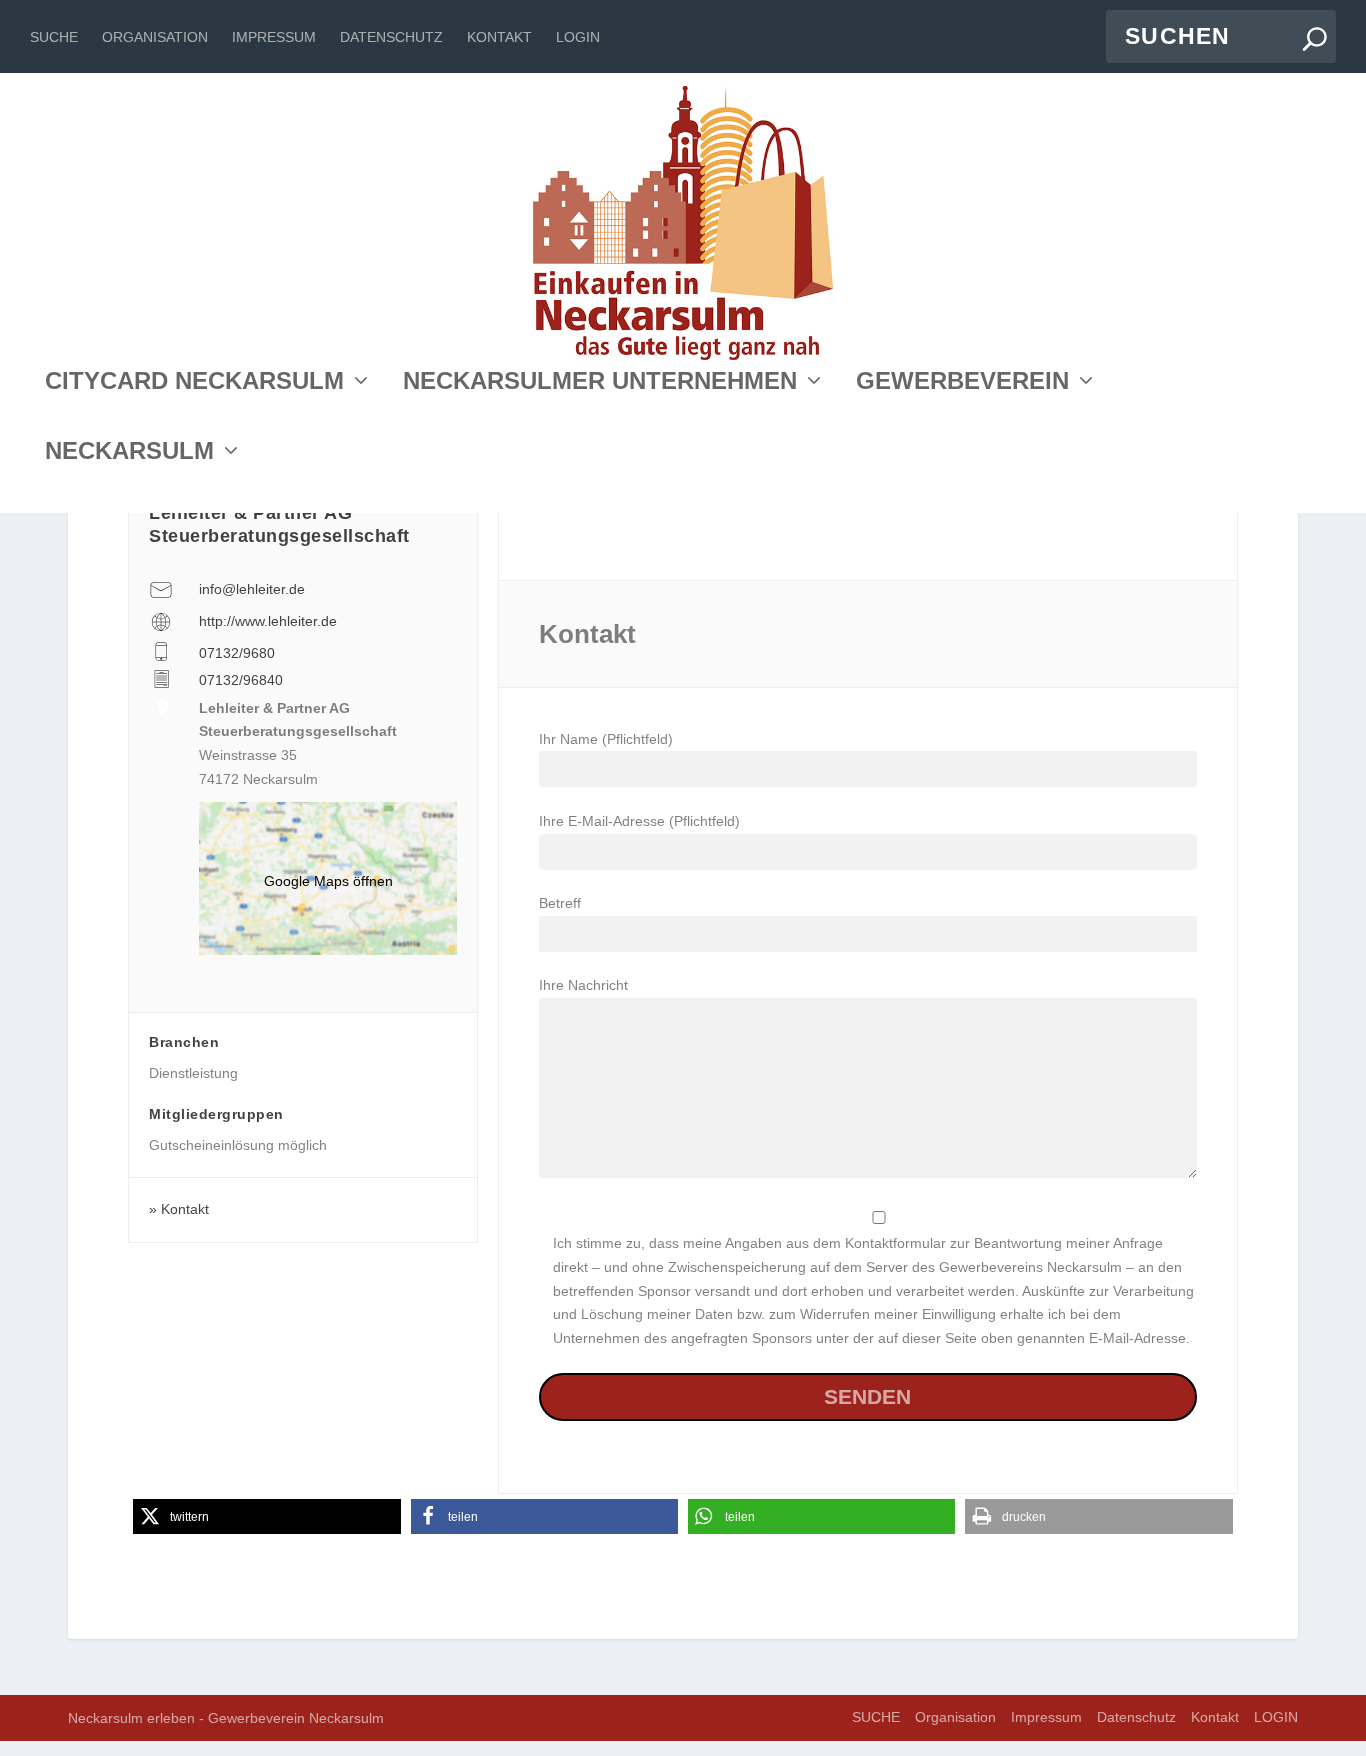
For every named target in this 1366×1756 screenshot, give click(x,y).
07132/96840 (241, 680)
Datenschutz (391, 37)
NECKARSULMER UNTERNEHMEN (600, 383)
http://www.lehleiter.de (268, 621)
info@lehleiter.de (252, 589)
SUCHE (54, 37)
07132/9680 (237, 653)
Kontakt (499, 37)
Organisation (155, 37)
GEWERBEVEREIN (962, 383)
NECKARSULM (129, 453)
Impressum (274, 37)
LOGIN (578, 37)
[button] (266, 1516)
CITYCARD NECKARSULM (194, 383)
